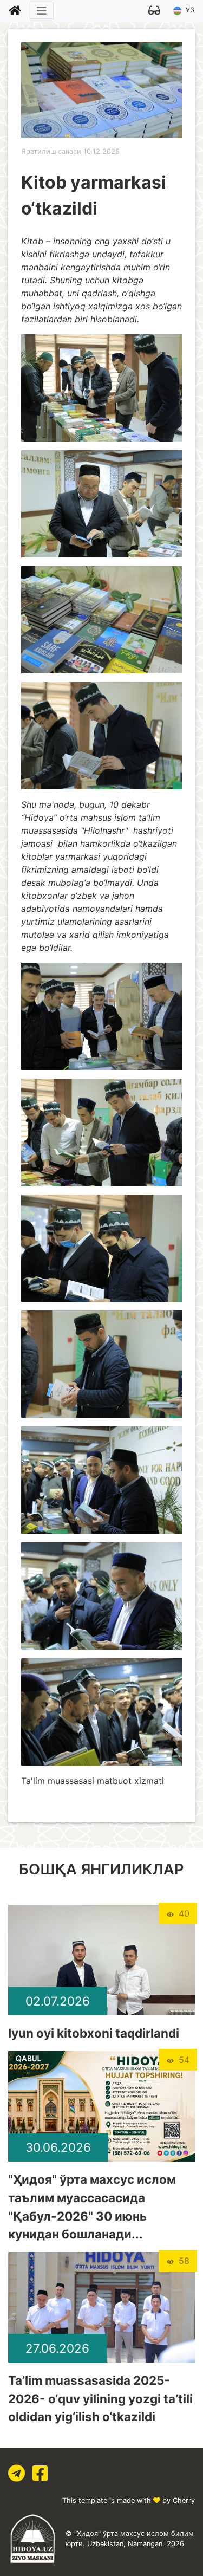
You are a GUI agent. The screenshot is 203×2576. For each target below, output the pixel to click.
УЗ (189, 10)
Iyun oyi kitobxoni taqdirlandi (94, 2033)
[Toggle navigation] (42, 11)
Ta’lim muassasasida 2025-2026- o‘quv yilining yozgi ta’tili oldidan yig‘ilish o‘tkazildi (100, 2398)
